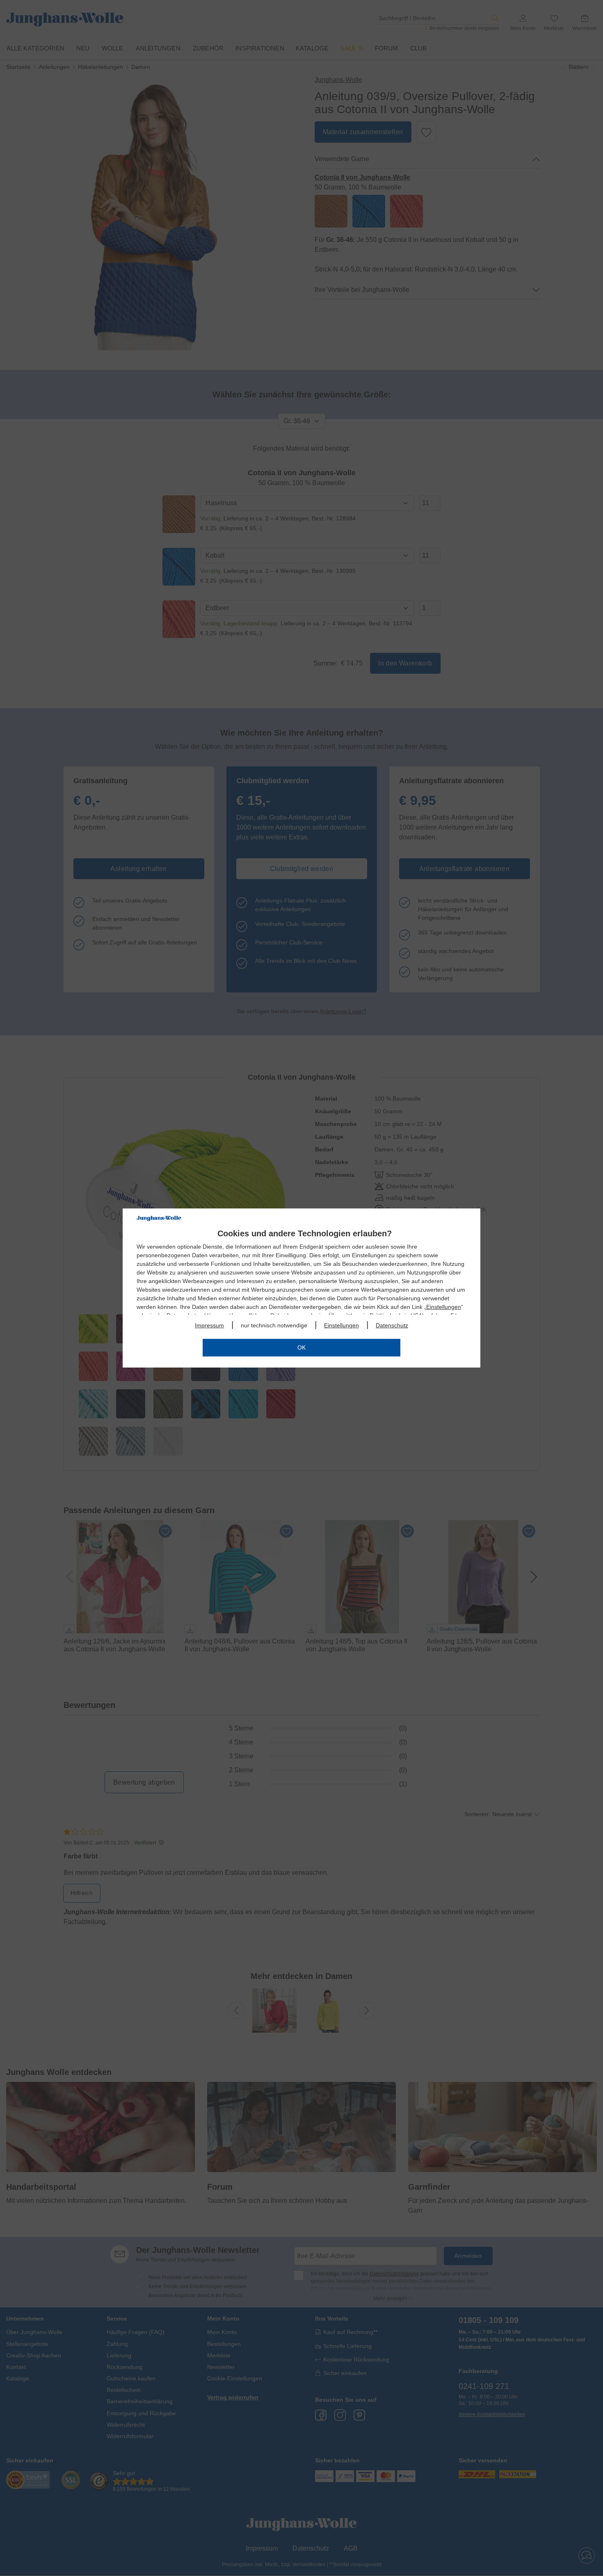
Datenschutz (392, 1325)
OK (301, 1347)
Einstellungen (444, 1307)
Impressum (209, 1325)
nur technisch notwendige (274, 1325)
